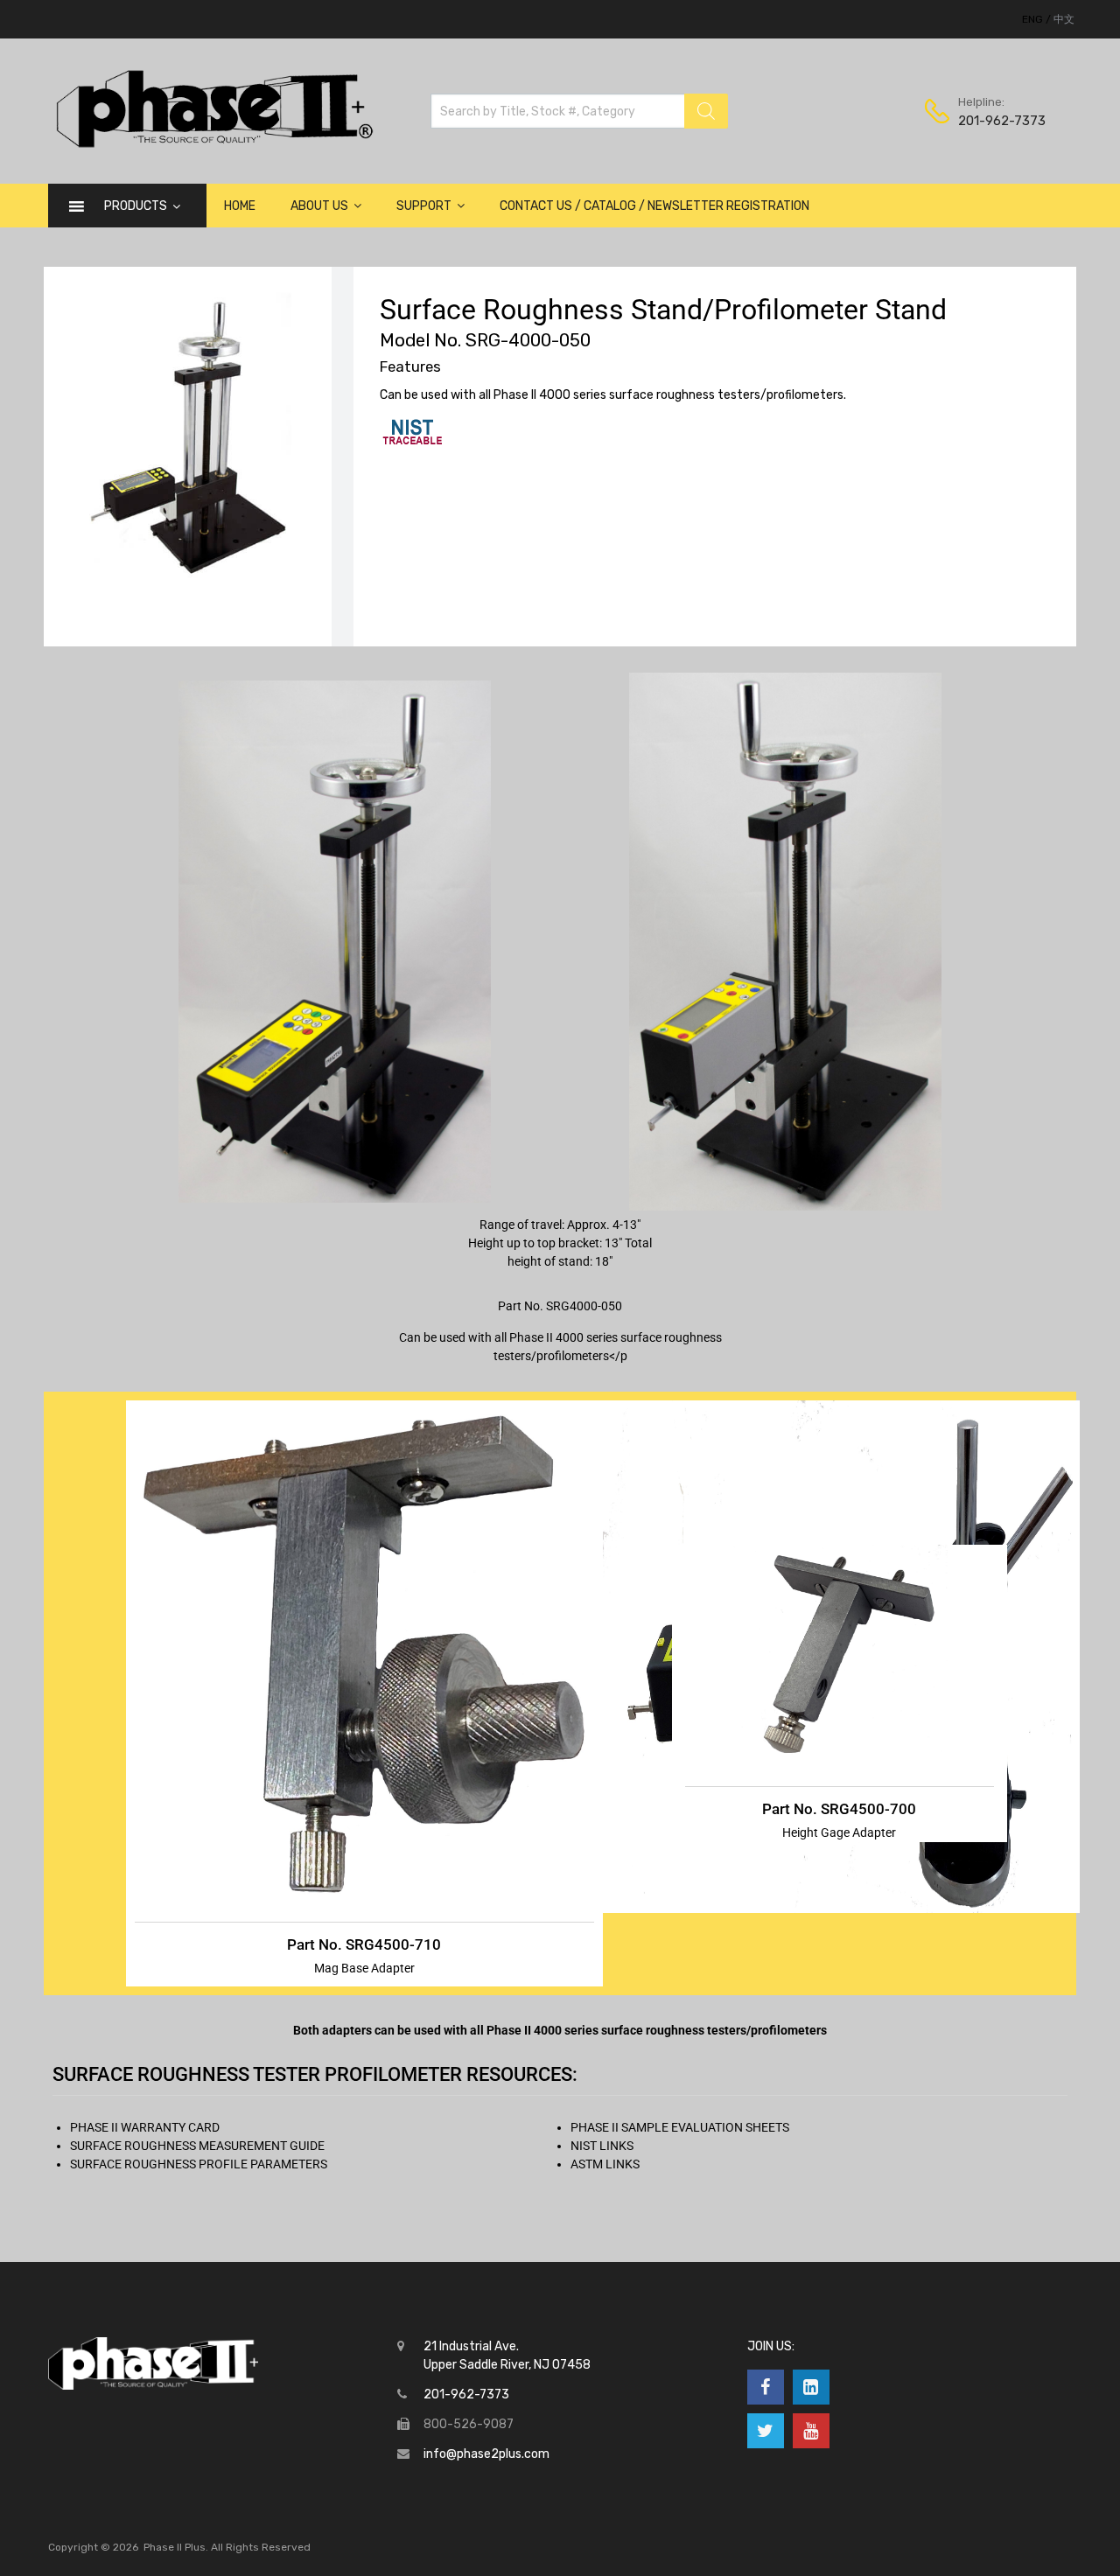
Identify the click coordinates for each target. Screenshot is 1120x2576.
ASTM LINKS (605, 2164)
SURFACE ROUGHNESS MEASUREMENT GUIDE (197, 2146)
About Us (319, 206)
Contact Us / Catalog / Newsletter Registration (654, 206)
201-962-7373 (1001, 121)
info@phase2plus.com (486, 2454)
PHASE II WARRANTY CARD (145, 2127)
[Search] (706, 111)
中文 (1064, 19)
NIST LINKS (602, 2146)
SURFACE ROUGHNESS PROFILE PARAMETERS (199, 2164)
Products (136, 206)
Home (240, 206)
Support (424, 206)
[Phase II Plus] (212, 145)
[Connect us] (766, 2387)
